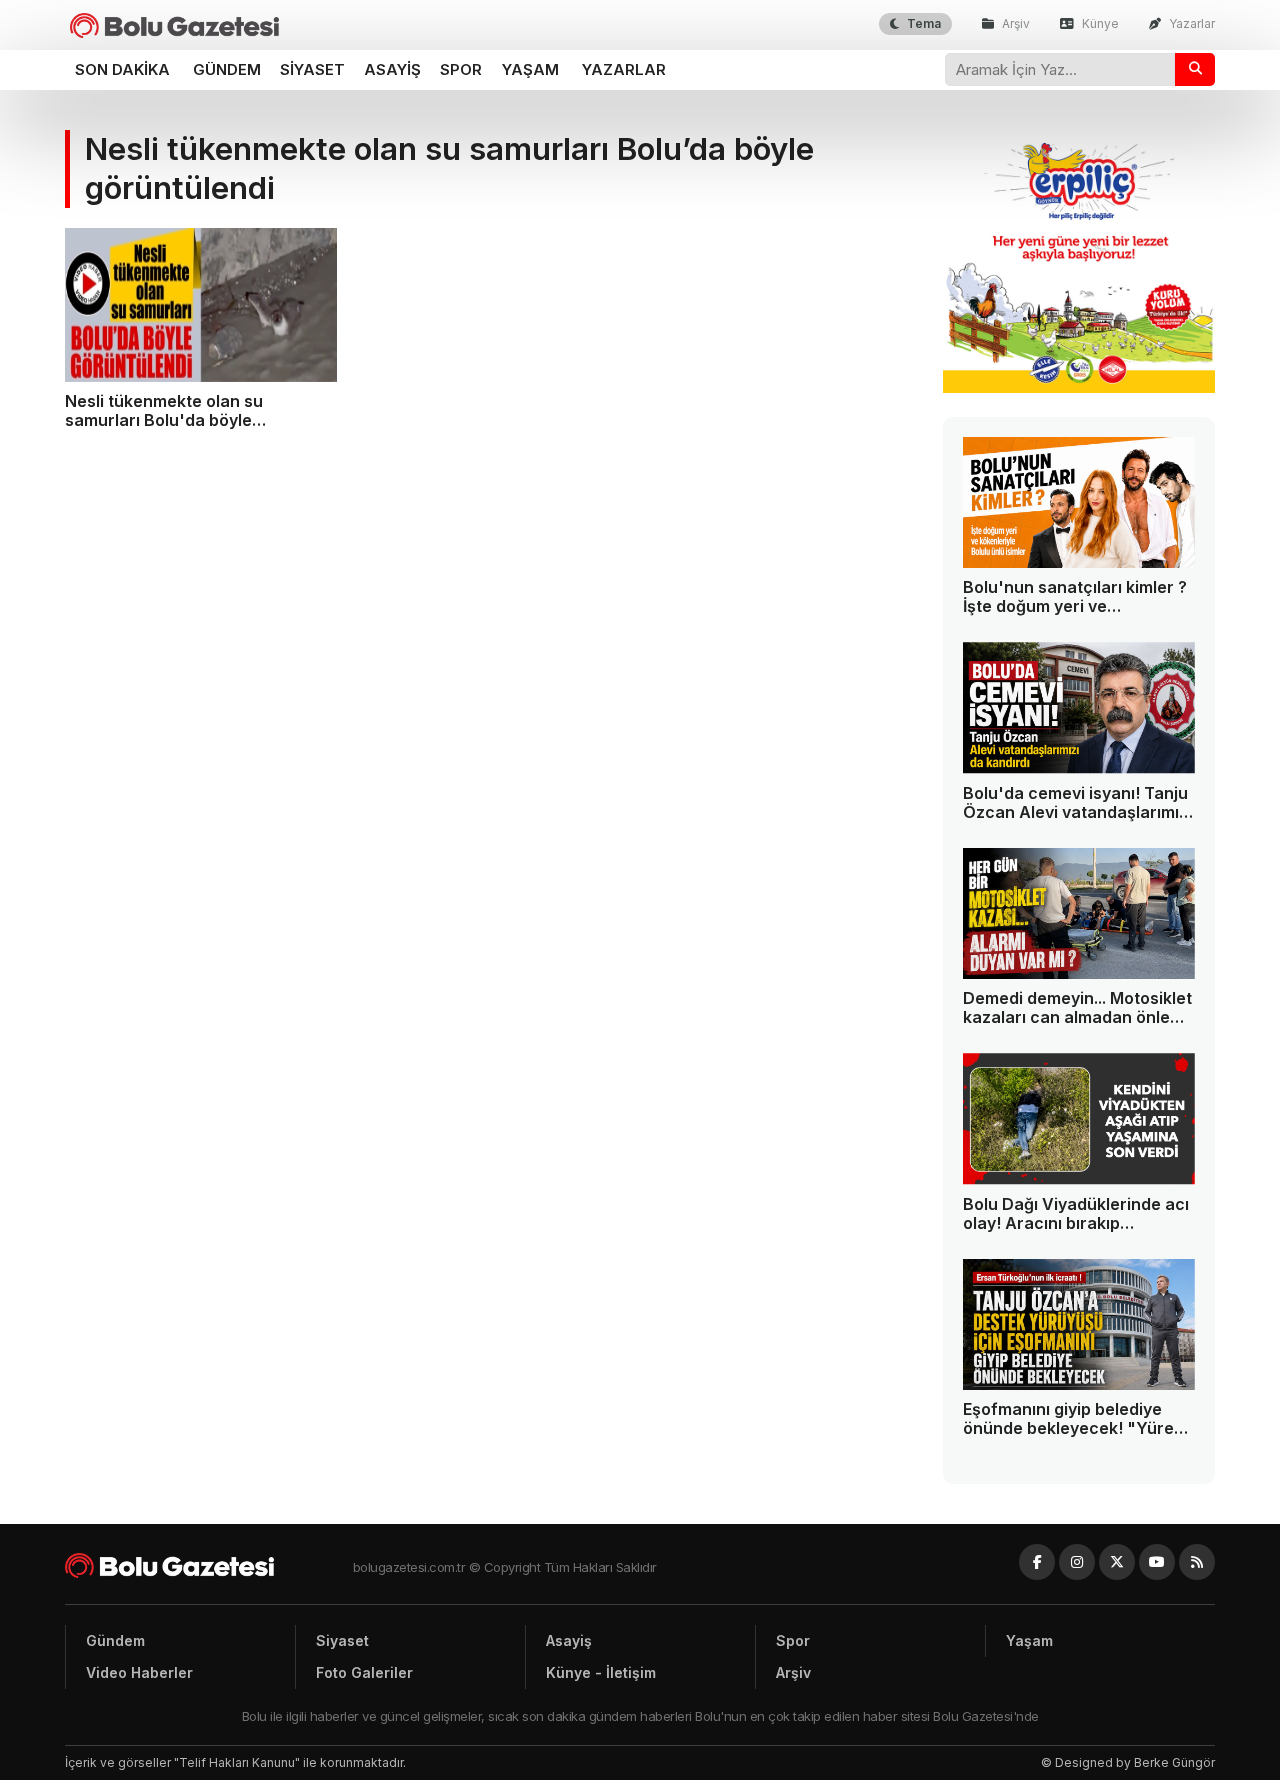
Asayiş (392, 69)
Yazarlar (1190, 23)
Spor (461, 69)
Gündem (227, 69)
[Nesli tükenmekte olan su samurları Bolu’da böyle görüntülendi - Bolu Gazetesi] (174, 25)
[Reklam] (1079, 387)
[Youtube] (1157, 1562)
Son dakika (122, 69)
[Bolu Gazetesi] (209, 1565)
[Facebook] (1037, 1562)
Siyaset (312, 69)
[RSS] (1197, 1562)
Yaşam (530, 69)
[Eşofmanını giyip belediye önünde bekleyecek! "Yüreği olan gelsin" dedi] (1079, 1325)
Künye (1099, 23)
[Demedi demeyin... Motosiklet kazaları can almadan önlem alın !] (1079, 914)
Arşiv (1014, 23)
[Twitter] (1117, 1562)
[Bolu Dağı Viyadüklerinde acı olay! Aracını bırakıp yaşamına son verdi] (1079, 1119)
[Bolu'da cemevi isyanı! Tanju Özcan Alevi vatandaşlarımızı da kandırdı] (1079, 708)
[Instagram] (1077, 1562)
